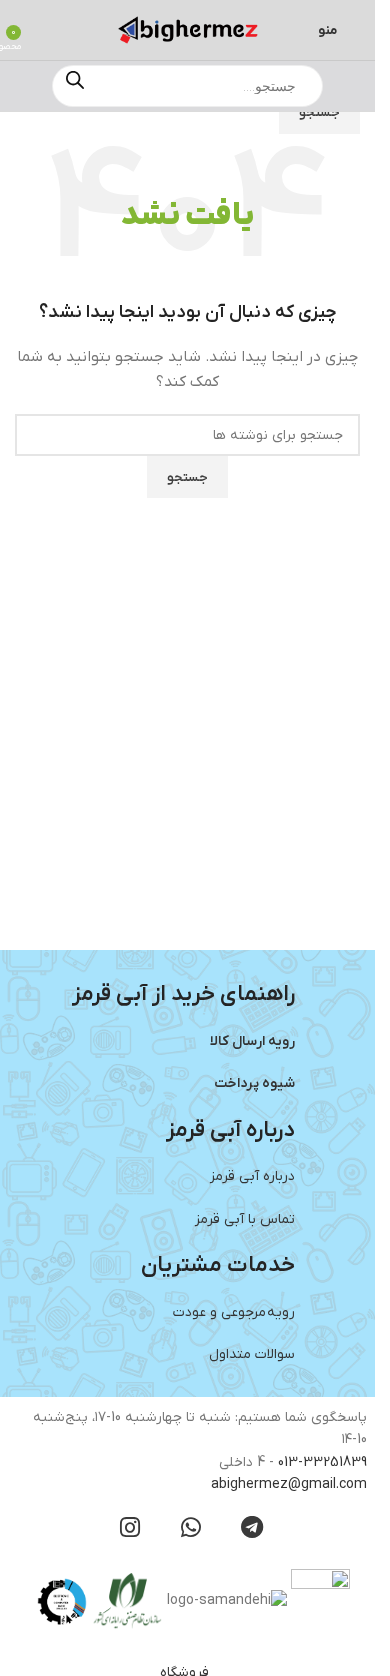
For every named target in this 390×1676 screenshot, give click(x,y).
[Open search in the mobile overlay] (187, 86)
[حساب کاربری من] (43, 30)
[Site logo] (188, 29)
